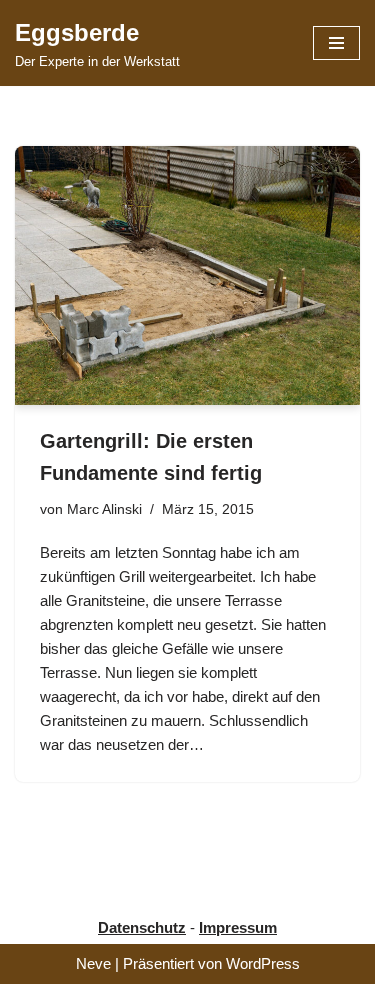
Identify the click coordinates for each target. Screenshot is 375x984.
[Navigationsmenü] (336, 43)
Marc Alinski (104, 509)
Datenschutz (142, 927)
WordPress (263, 963)
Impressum (238, 927)
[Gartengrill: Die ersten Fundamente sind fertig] (187, 275)
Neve (93, 963)
